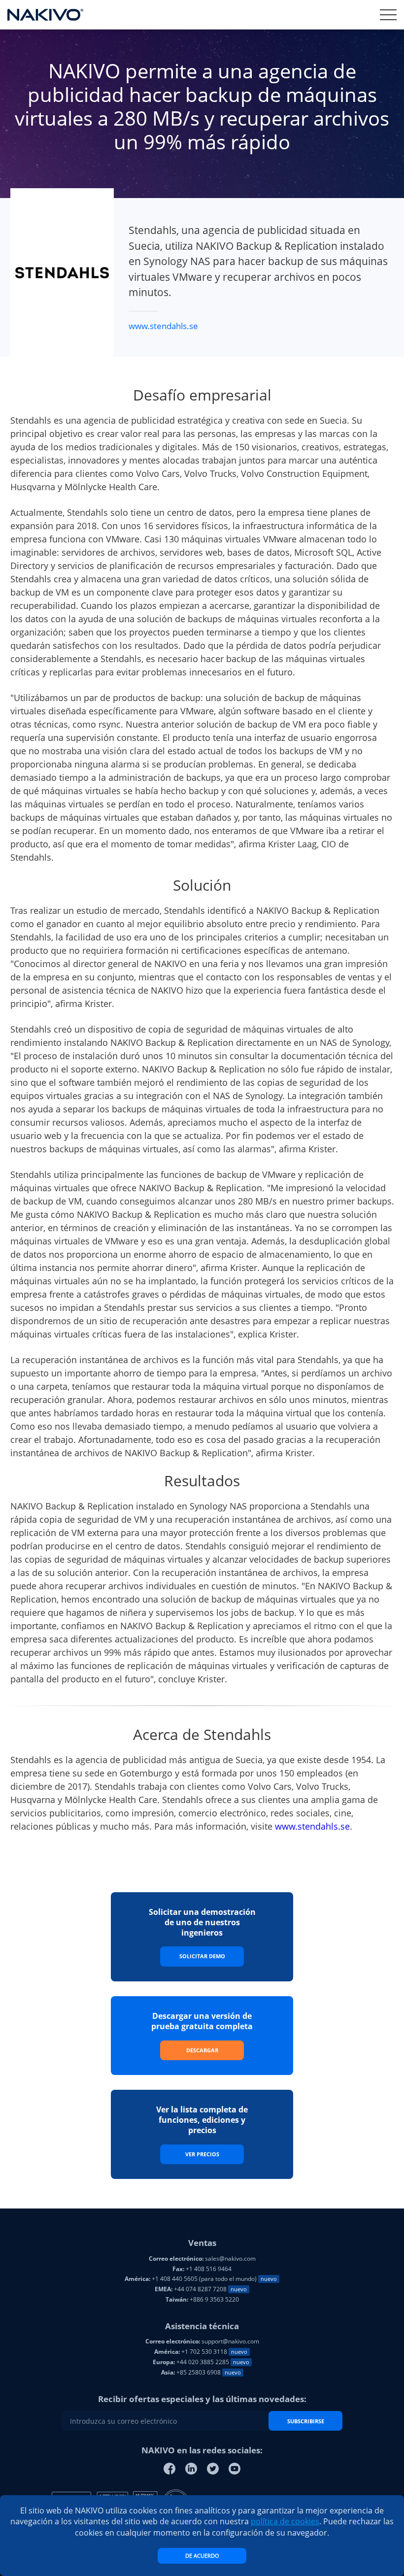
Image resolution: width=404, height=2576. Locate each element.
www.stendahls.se (163, 326)
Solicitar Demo (202, 1956)
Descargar (202, 2050)
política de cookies (285, 2521)
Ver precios (202, 2154)
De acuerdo (202, 2556)
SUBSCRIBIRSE (306, 2421)
